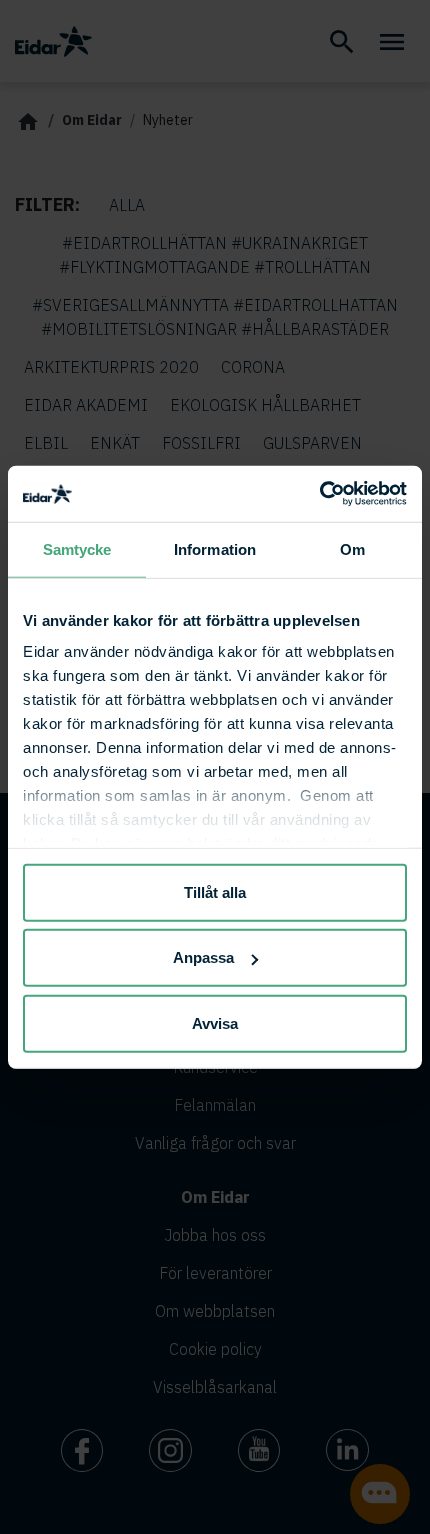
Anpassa (203, 957)
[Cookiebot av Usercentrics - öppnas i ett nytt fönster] (319, 494)
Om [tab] (352, 548)
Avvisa (215, 1022)
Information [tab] (215, 548)
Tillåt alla (215, 891)
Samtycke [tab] (77, 548)
